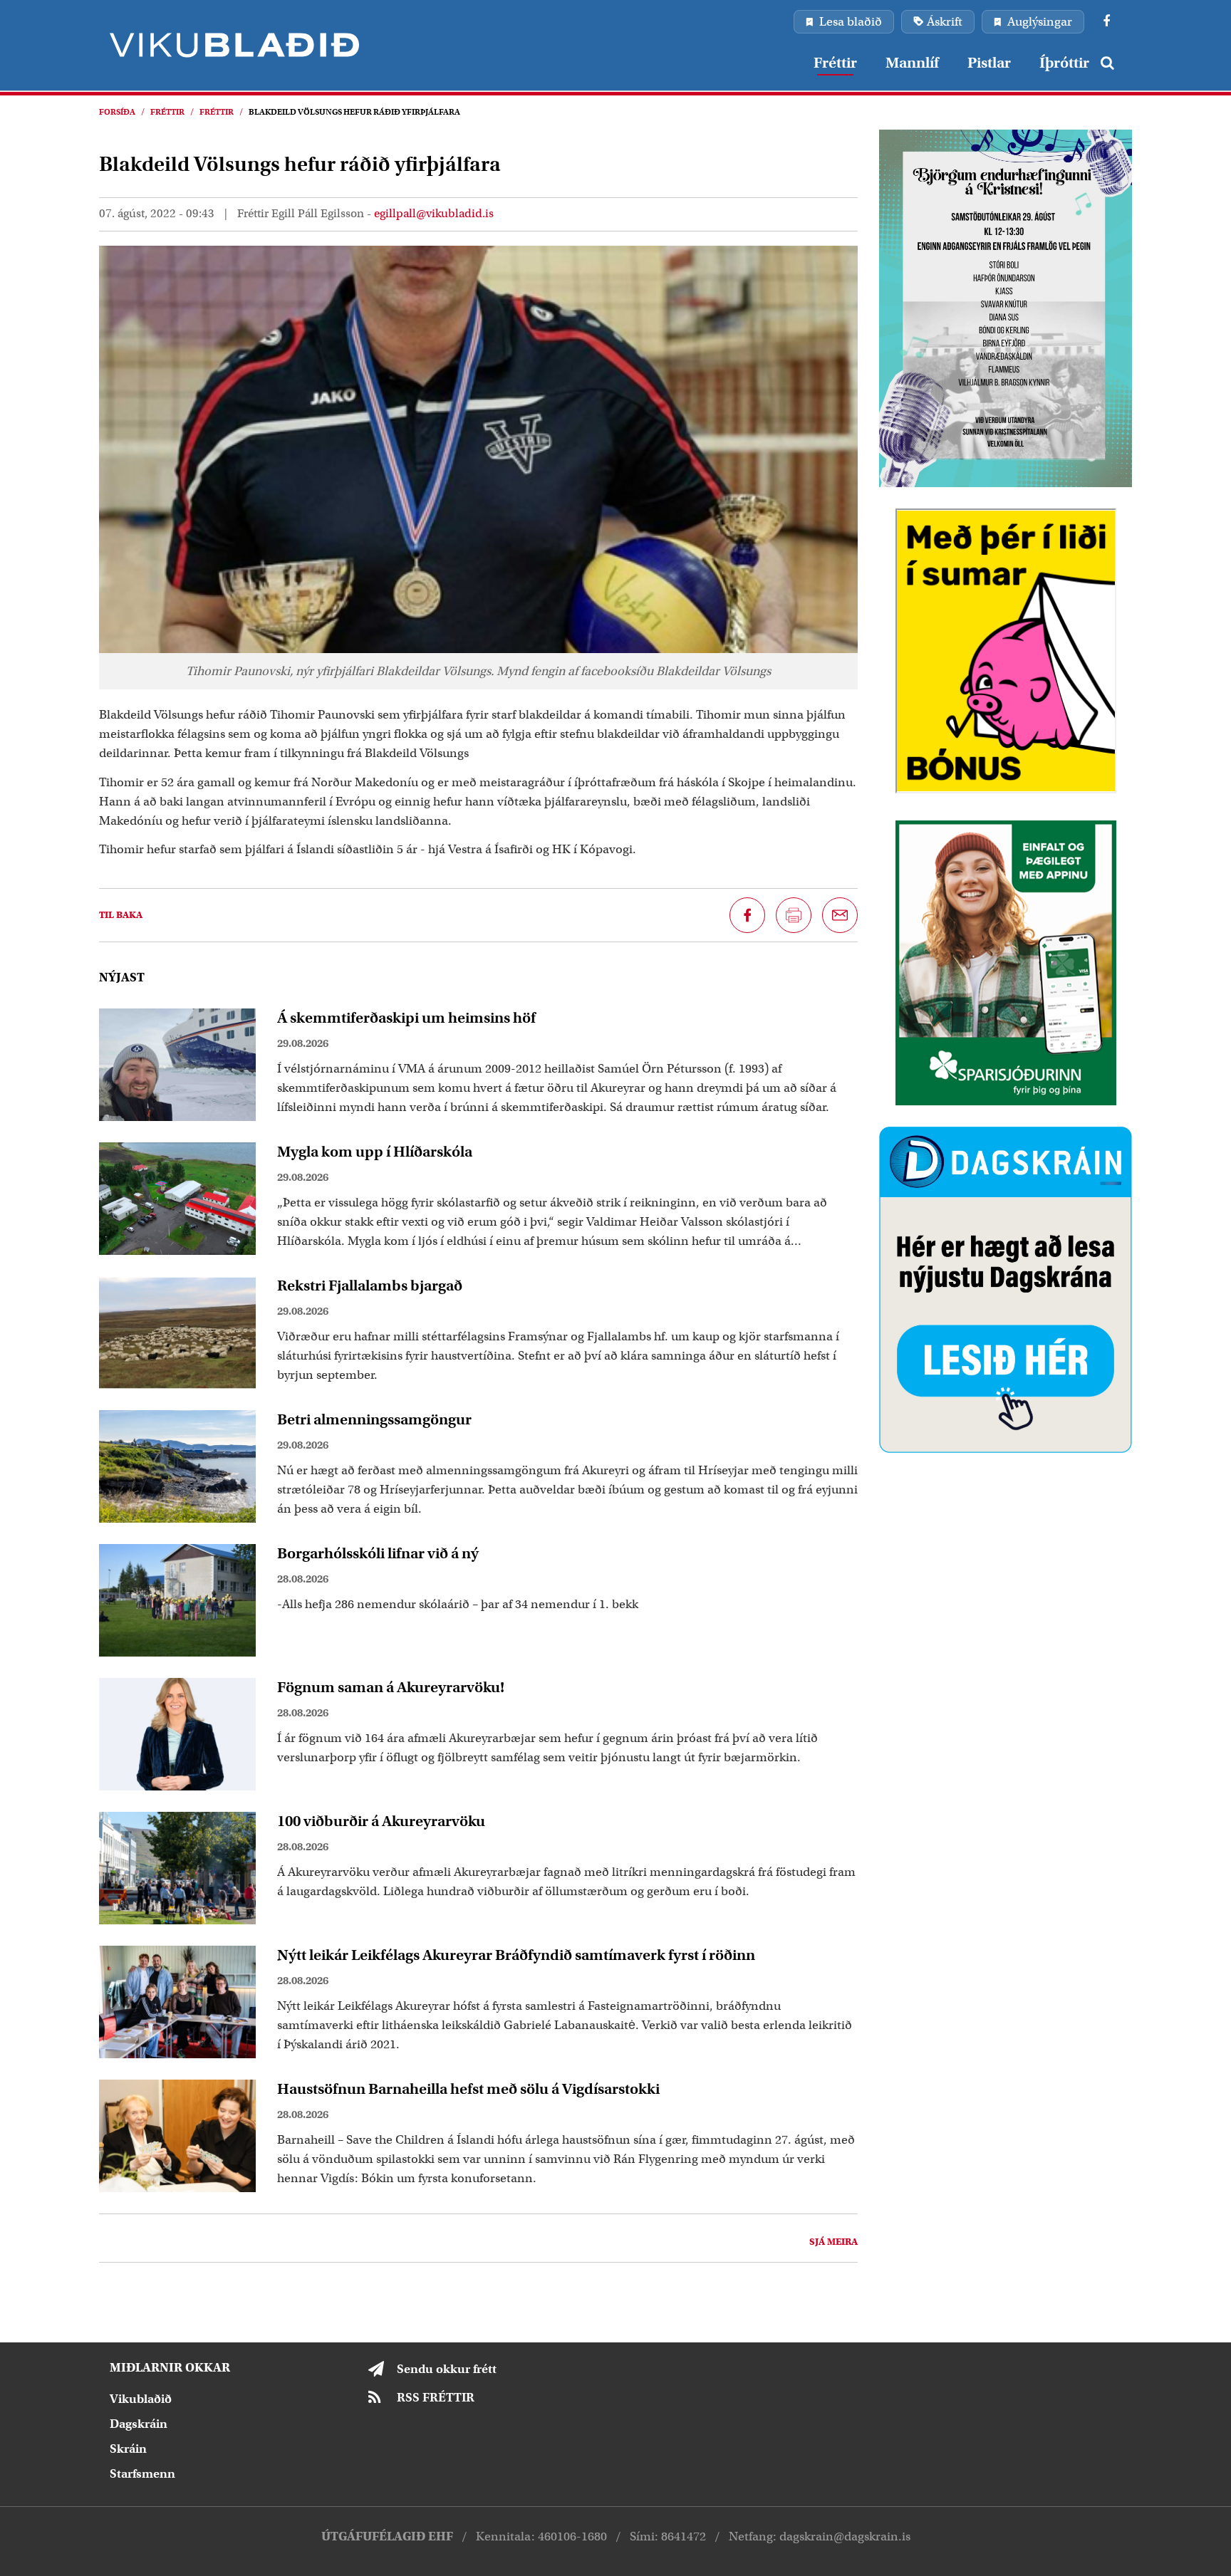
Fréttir (167, 112)
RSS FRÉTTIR (436, 2398)
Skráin (128, 2449)
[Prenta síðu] (794, 915)
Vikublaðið (141, 2399)
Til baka (121, 915)
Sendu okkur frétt (447, 2369)
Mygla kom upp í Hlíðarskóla (375, 1152)
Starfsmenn (142, 2474)
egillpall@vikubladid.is (434, 214)
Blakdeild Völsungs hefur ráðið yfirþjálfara (354, 112)
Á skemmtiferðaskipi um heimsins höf (406, 1018)
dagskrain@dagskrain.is (845, 2536)
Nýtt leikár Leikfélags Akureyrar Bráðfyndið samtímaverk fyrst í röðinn (516, 1955)
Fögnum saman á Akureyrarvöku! (391, 1687)
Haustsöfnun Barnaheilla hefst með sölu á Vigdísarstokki (468, 2089)
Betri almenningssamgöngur (374, 1419)
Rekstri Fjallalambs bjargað (370, 1286)
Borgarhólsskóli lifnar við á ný (378, 1553)
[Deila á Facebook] (747, 915)
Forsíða (117, 112)
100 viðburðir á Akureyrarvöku (381, 1821)
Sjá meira (833, 2242)
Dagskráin (139, 2424)
